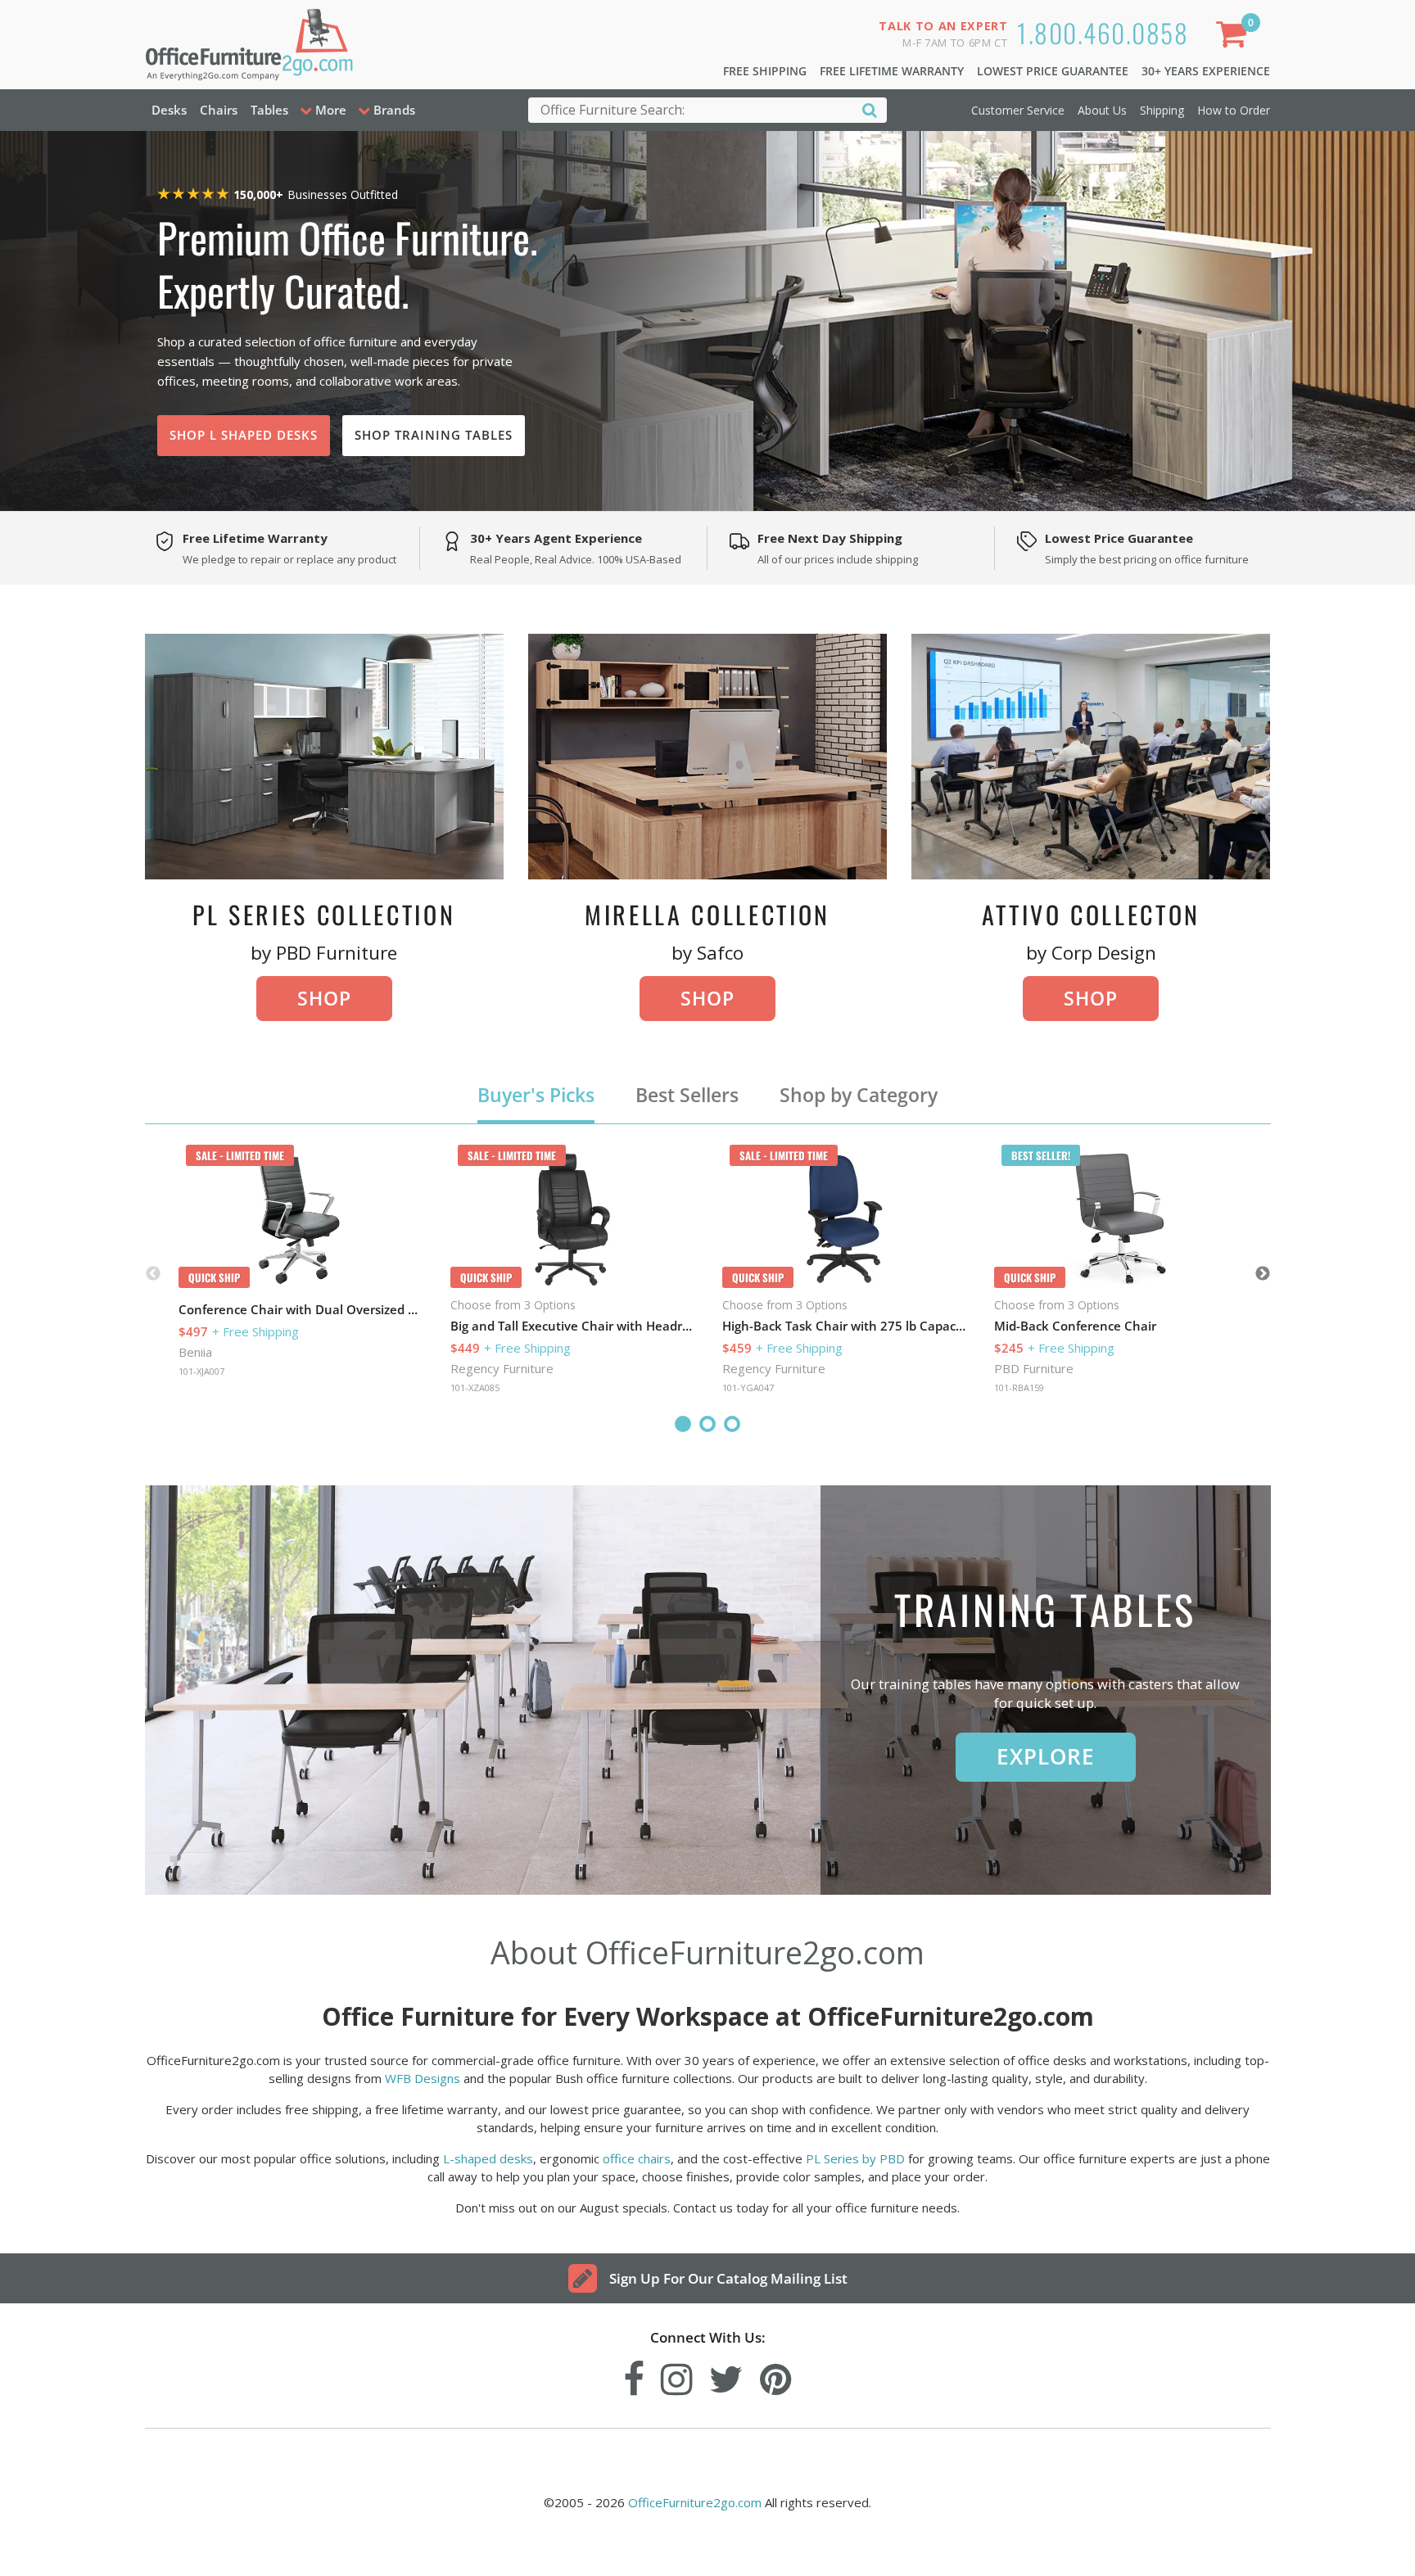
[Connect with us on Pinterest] (776, 2375)
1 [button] (683, 1424)
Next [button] (1263, 1274)
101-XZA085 (475, 1387)
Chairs (219, 110)
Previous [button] (153, 1274)
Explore (1046, 1756)
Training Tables (1045, 1609)
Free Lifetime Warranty (892, 71)
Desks (169, 110)
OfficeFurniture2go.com (695, 2502)
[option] (301, 1266)
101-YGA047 (748, 1387)
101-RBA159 (1019, 1387)
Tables (269, 110)
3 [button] (732, 1424)
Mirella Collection (707, 914)
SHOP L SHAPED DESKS (244, 435)
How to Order (1234, 110)
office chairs (637, 2158)
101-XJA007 (201, 1371)
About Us (1102, 110)
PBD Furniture (1034, 1368)
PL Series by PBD (855, 2158)
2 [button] (707, 1424)
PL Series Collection (324, 914)
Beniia (195, 1352)
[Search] (870, 109)
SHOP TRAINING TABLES (434, 435)
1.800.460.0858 (1103, 32)
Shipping (1162, 110)
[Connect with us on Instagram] (677, 2375)
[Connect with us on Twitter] (726, 2375)
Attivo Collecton (1092, 914)
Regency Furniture (502, 1368)
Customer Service (1018, 110)
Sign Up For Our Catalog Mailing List (728, 2278)
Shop (324, 999)
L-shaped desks (488, 2158)
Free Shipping (765, 71)
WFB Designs (423, 2078)
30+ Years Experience (1206, 71)
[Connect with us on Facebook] (634, 2375)
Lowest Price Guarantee (1053, 71)
